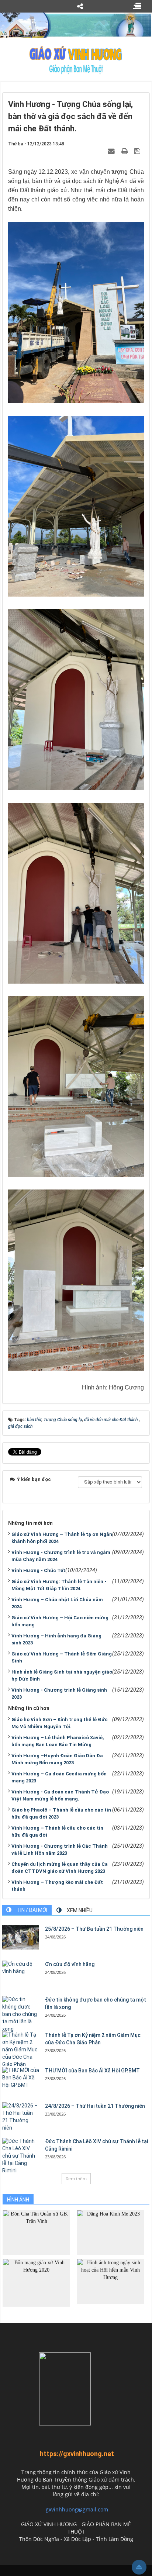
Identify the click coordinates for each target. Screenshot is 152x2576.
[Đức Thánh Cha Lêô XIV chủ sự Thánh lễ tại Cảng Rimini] (21, 2156)
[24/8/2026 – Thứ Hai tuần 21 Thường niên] (21, 2117)
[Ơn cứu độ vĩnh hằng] (21, 1968)
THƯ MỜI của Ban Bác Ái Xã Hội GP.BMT (92, 2071)
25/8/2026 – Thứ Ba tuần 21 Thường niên (94, 1929)
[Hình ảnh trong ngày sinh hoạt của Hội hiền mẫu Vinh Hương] (110, 2281)
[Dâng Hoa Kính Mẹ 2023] (110, 2232)
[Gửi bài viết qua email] (112, 151)
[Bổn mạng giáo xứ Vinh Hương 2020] (36, 2282)
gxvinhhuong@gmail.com (77, 2509)
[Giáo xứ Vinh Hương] (76, 60)
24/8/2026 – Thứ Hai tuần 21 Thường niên (95, 2106)
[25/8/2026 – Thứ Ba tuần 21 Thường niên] (21, 1938)
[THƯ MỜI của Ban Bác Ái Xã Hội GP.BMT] (21, 2078)
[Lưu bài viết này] (138, 151)
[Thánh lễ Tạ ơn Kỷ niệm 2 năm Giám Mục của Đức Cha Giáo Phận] (21, 2050)
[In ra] (125, 151)
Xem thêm (76, 2178)
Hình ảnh (18, 2200)
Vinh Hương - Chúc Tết (38, 1570)
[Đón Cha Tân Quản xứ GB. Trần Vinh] (36, 2232)
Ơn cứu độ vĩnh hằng (70, 1964)
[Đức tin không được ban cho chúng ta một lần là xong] (21, 2014)
